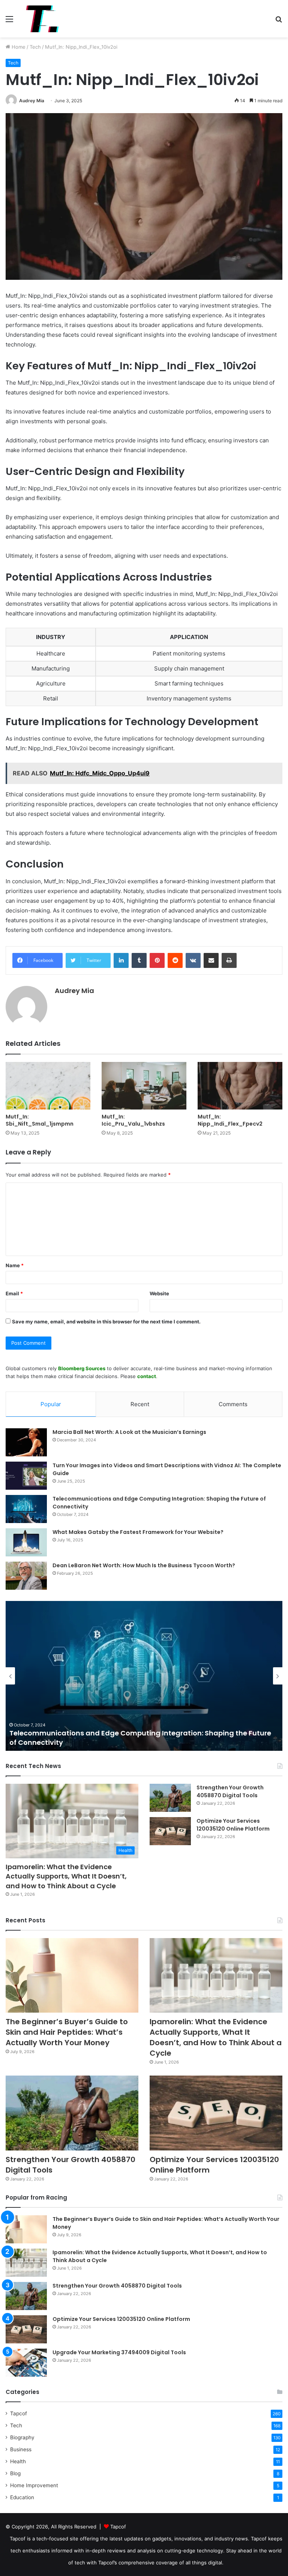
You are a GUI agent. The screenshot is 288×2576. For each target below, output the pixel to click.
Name (15, 1265)
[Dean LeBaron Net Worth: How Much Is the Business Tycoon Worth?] (26, 1576)
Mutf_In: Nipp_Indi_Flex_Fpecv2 (230, 1120)
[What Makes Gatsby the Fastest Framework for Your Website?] (26, 1542)
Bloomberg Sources (82, 1368)
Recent (140, 1404)
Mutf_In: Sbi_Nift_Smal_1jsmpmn (40, 1120)
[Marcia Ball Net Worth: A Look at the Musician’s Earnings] (26, 1442)
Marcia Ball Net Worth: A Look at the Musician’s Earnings (129, 1432)
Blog (15, 2473)
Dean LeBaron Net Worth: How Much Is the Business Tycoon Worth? (144, 1565)
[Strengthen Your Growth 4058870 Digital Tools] (170, 1798)
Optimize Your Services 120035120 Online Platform (233, 1825)
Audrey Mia (32, 101)
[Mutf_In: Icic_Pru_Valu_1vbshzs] (144, 1086)
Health (18, 2461)
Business (21, 2449)
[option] (144, 1676)
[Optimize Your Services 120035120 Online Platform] (170, 1831)
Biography (22, 2437)
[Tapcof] (42, 19)
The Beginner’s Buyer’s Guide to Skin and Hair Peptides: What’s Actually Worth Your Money (67, 2032)
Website (159, 1293)
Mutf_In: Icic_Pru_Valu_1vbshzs (133, 1120)
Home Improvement (34, 2485)
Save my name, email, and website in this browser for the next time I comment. (106, 1322)
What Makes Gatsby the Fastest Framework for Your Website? (138, 1532)
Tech (35, 47)
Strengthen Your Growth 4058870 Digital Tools (230, 1791)
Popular (51, 1404)
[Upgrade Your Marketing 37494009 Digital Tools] (26, 2363)
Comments (233, 1404)
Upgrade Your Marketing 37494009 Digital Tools (119, 2352)
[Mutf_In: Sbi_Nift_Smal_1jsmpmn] (48, 1086)
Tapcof (19, 2413)
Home (18, 47)
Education (22, 2497)
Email (14, 1293)
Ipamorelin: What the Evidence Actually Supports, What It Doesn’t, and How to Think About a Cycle (66, 1876)
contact (147, 1376)
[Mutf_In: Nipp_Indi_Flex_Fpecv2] (240, 1086)
